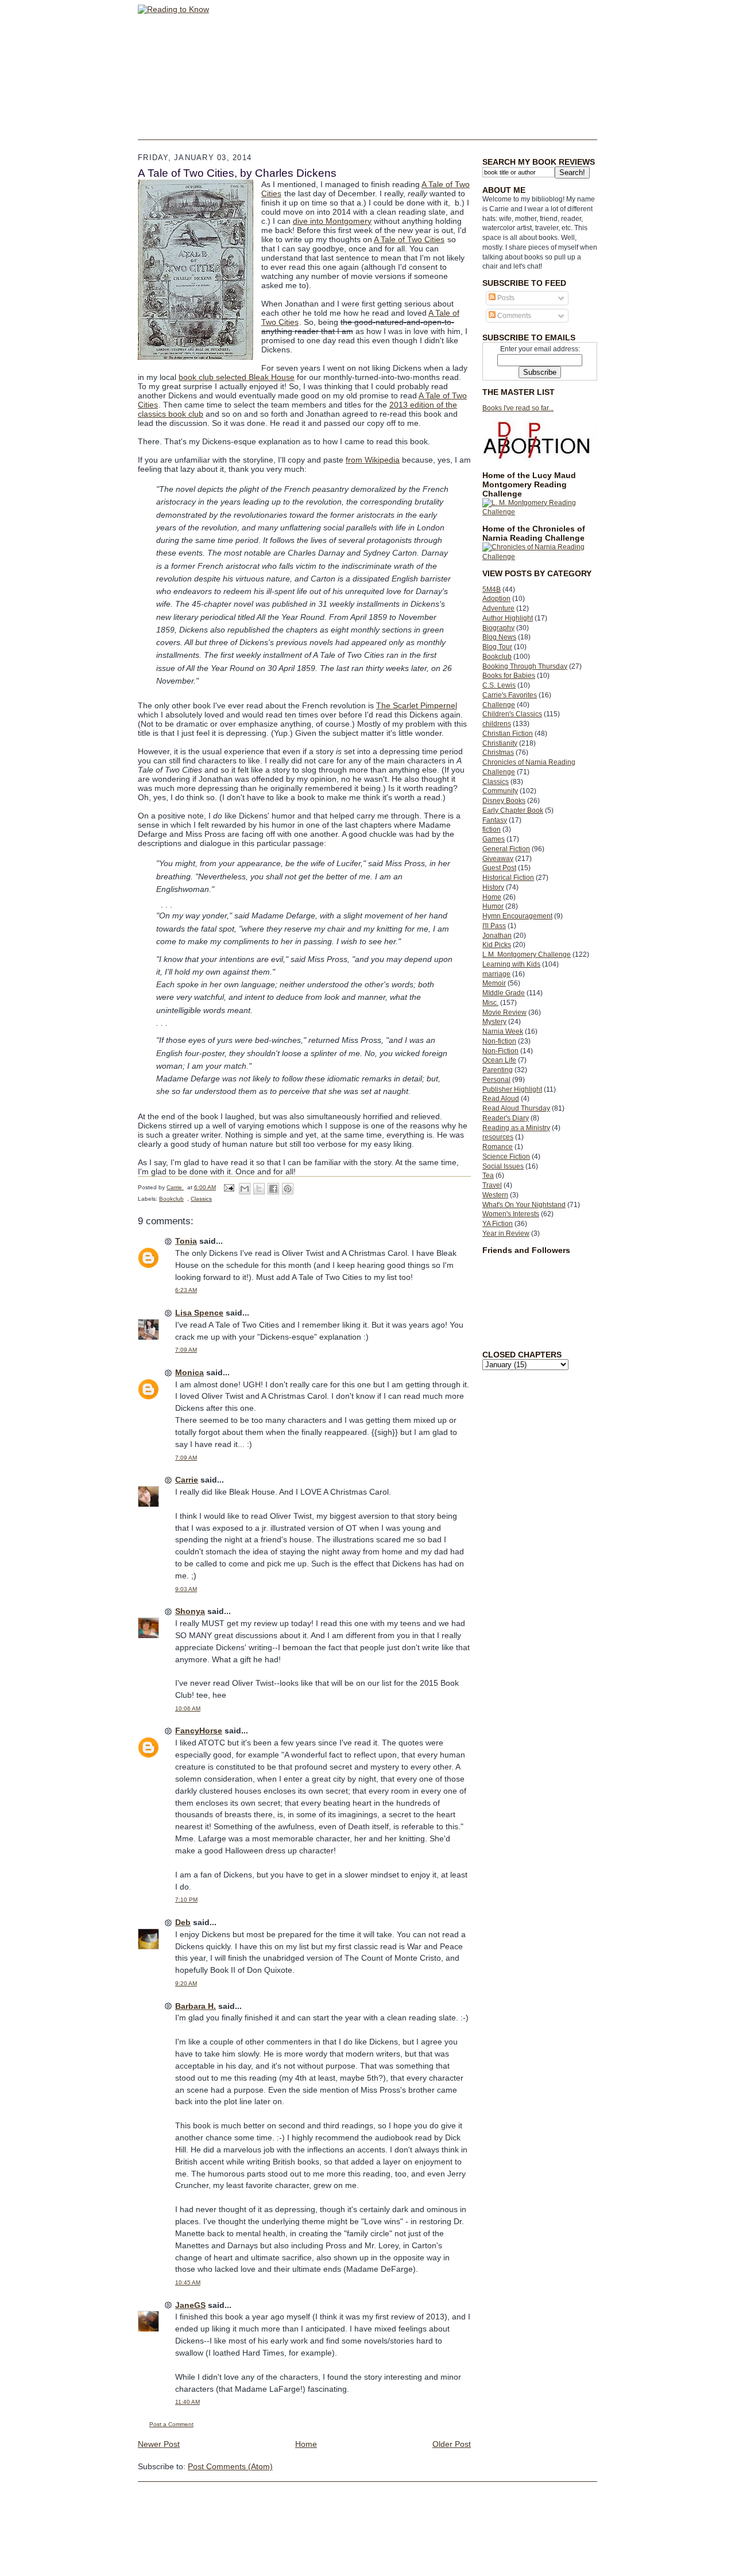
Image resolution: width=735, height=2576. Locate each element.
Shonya (190, 1611)
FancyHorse (199, 1731)
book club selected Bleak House (237, 377)
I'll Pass (494, 926)
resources (498, 1137)
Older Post (452, 2444)
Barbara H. (196, 2006)
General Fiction (506, 849)
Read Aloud (501, 1099)
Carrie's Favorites (510, 695)
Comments (513, 316)
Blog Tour (497, 647)
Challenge (499, 705)
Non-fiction (499, 1041)
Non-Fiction (500, 1051)
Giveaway (498, 859)
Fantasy (495, 820)
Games (494, 839)
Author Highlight (508, 618)
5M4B (492, 589)
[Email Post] (229, 1187)
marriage (496, 974)
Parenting (498, 1070)
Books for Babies (509, 676)
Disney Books (504, 801)
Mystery (494, 1022)
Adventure (498, 608)
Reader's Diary (506, 1118)
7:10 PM (186, 1900)
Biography (498, 628)
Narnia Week (503, 1031)
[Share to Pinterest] (288, 1189)
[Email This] (245, 1189)
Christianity (500, 743)
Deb (183, 1922)
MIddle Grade (504, 993)
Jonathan (497, 936)
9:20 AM (186, 1983)
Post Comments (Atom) (230, 2466)
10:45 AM (188, 2282)
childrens (497, 724)
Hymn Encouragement (517, 916)
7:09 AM (186, 1350)
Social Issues (503, 1166)
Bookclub (497, 657)
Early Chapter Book (513, 810)
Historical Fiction (508, 878)
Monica (189, 1372)
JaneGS (190, 2305)
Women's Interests (511, 1214)
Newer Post (159, 2444)
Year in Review (506, 1233)
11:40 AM (187, 2402)
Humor (493, 906)
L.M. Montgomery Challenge (527, 955)
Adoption (496, 599)
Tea (488, 1176)
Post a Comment (171, 2424)
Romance (498, 1147)
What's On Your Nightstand (524, 1205)
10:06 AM (188, 1708)
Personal (496, 1080)
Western (495, 1195)
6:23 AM (186, 1290)
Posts (505, 298)
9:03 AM (186, 1589)
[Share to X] (259, 1189)
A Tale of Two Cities (409, 239)
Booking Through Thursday (525, 666)
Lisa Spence (199, 1313)
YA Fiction (498, 1224)
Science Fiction (506, 1157)
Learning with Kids (511, 964)
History (493, 887)
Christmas (498, 752)
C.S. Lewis (499, 685)
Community (500, 791)
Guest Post (499, 868)
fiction (492, 829)
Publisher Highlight (512, 1089)
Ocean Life (499, 1060)
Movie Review (504, 1012)
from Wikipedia (373, 460)
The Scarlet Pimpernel (417, 705)
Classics (496, 782)
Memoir (494, 983)
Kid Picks (497, 945)
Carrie (187, 1480)
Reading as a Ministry (516, 1128)
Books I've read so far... (518, 408)
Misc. (490, 1003)
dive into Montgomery (332, 221)
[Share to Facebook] (273, 1189)
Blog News (499, 637)
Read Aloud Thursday (516, 1108)
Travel (492, 1185)
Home (492, 897)
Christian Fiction (508, 734)
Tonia (186, 1241)
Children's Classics (512, 714)
